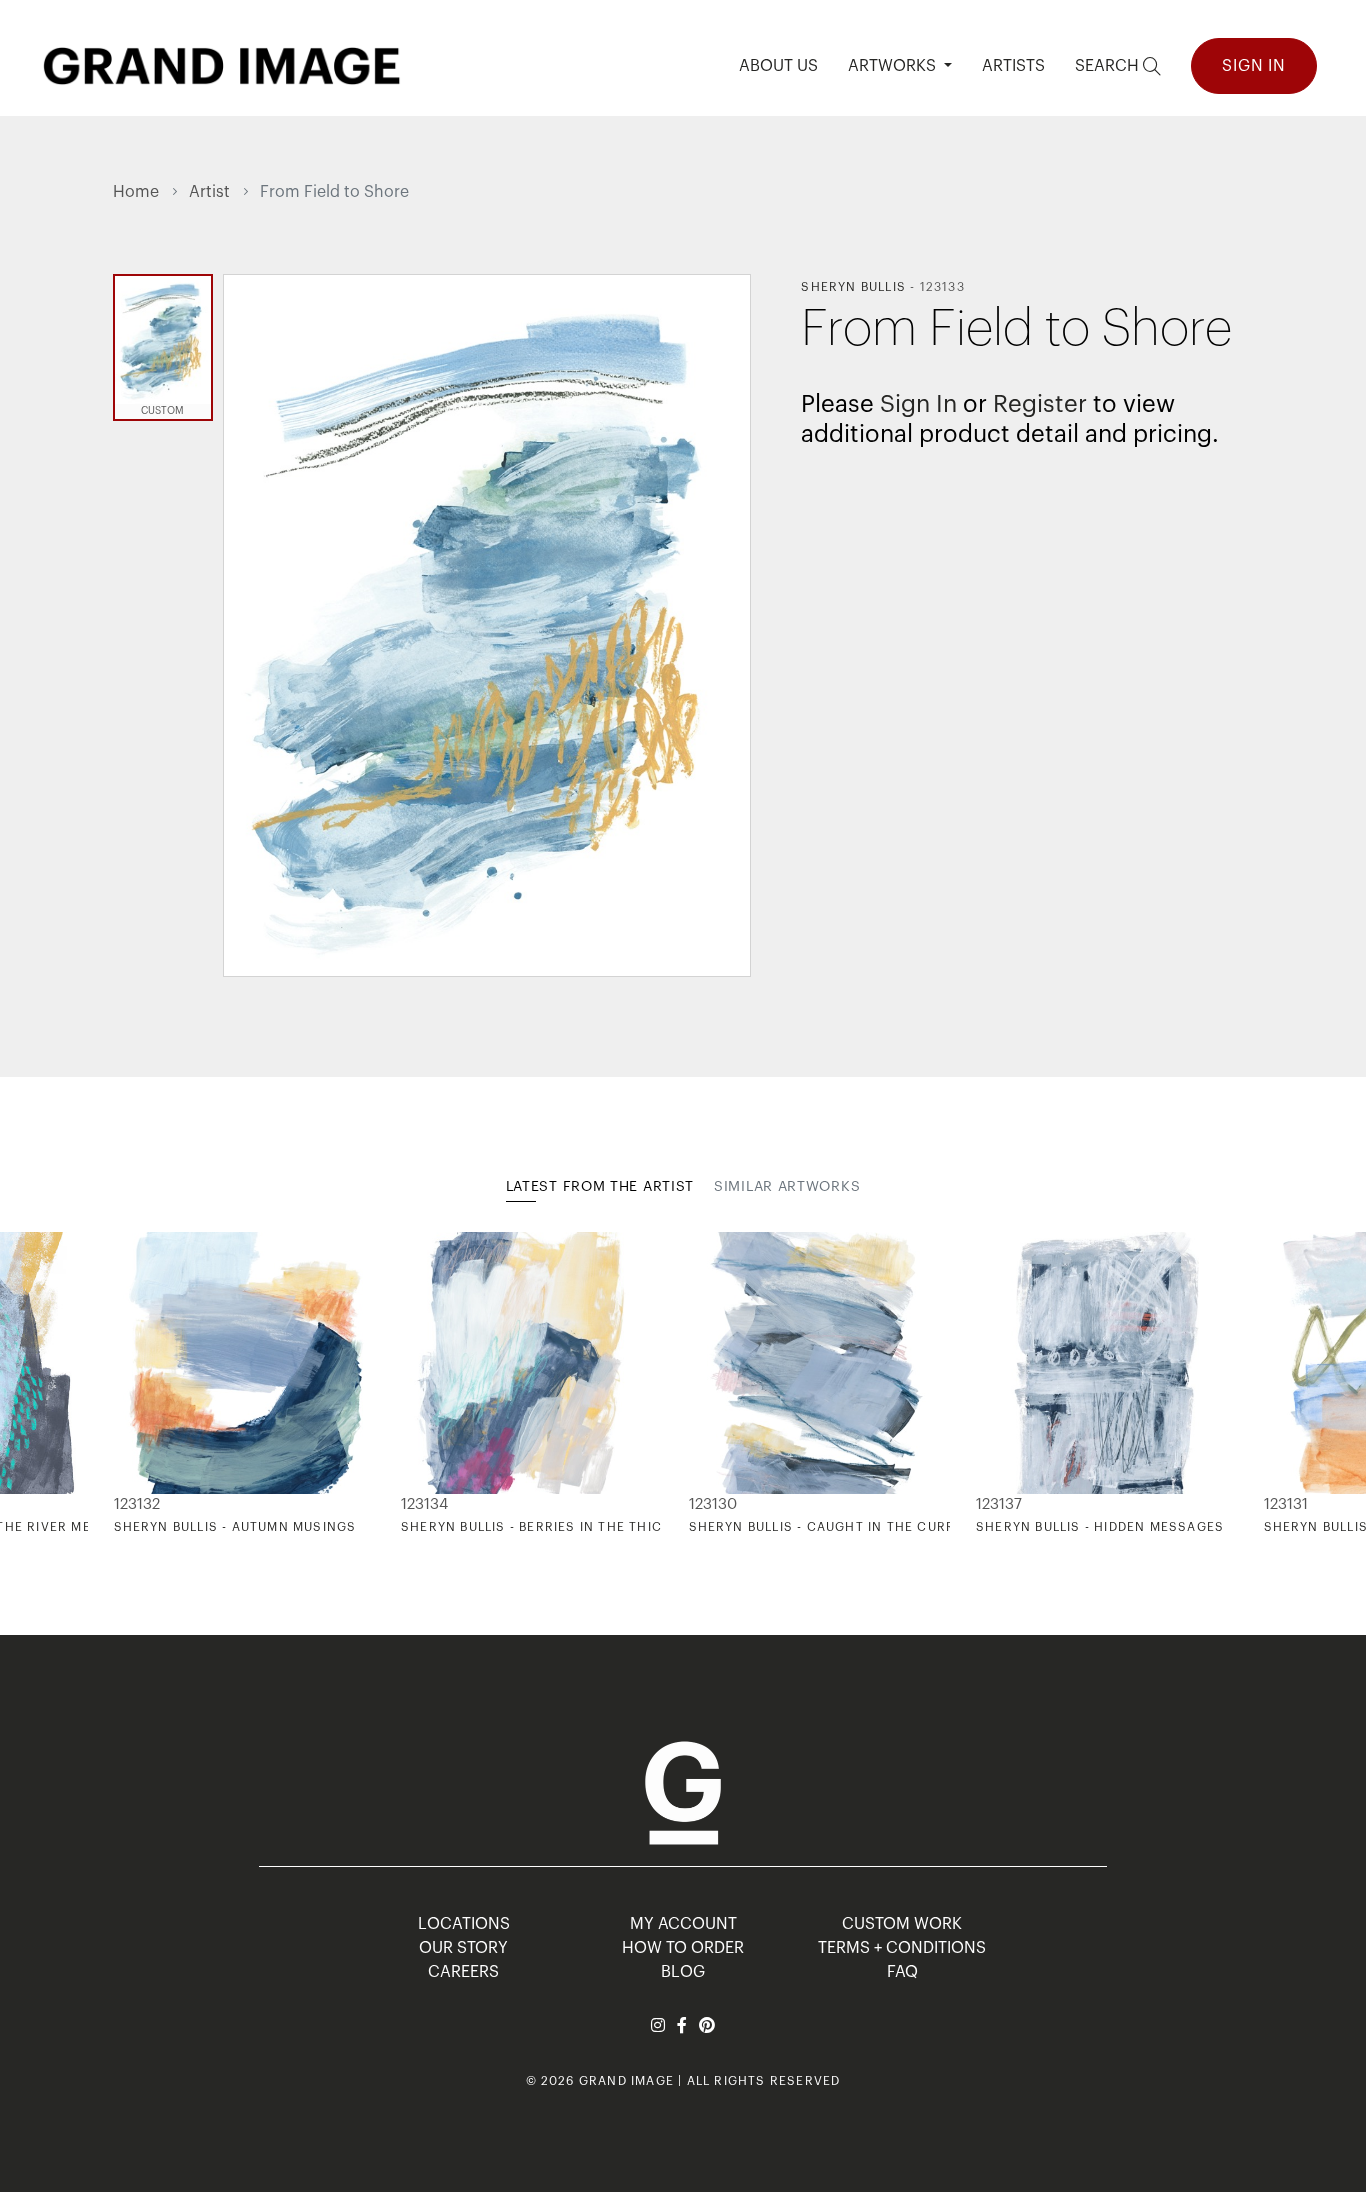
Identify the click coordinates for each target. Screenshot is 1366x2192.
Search (1109, 66)
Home (136, 192)
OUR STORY (463, 1948)
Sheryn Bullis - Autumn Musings (235, 1527)
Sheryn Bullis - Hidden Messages (1100, 1527)
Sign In (1254, 66)
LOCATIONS (464, 1924)
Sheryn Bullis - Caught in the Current (835, 1527)
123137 (999, 1504)
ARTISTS (1013, 66)
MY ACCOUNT (683, 1924)
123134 (424, 1504)
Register (1040, 404)
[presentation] (128, 1384)
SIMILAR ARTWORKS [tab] (787, 1187)
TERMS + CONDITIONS (902, 1948)
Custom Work (902, 1924)
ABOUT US (778, 66)
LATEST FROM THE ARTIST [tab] (600, 1187)
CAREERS (463, 1972)
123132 (137, 1504)
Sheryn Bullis (853, 287)
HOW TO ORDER (683, 1948)
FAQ (902, 1972)
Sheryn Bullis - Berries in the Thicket (544, 1527)
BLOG (683, 1972)
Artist (209, 192)
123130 (713, 1504)
